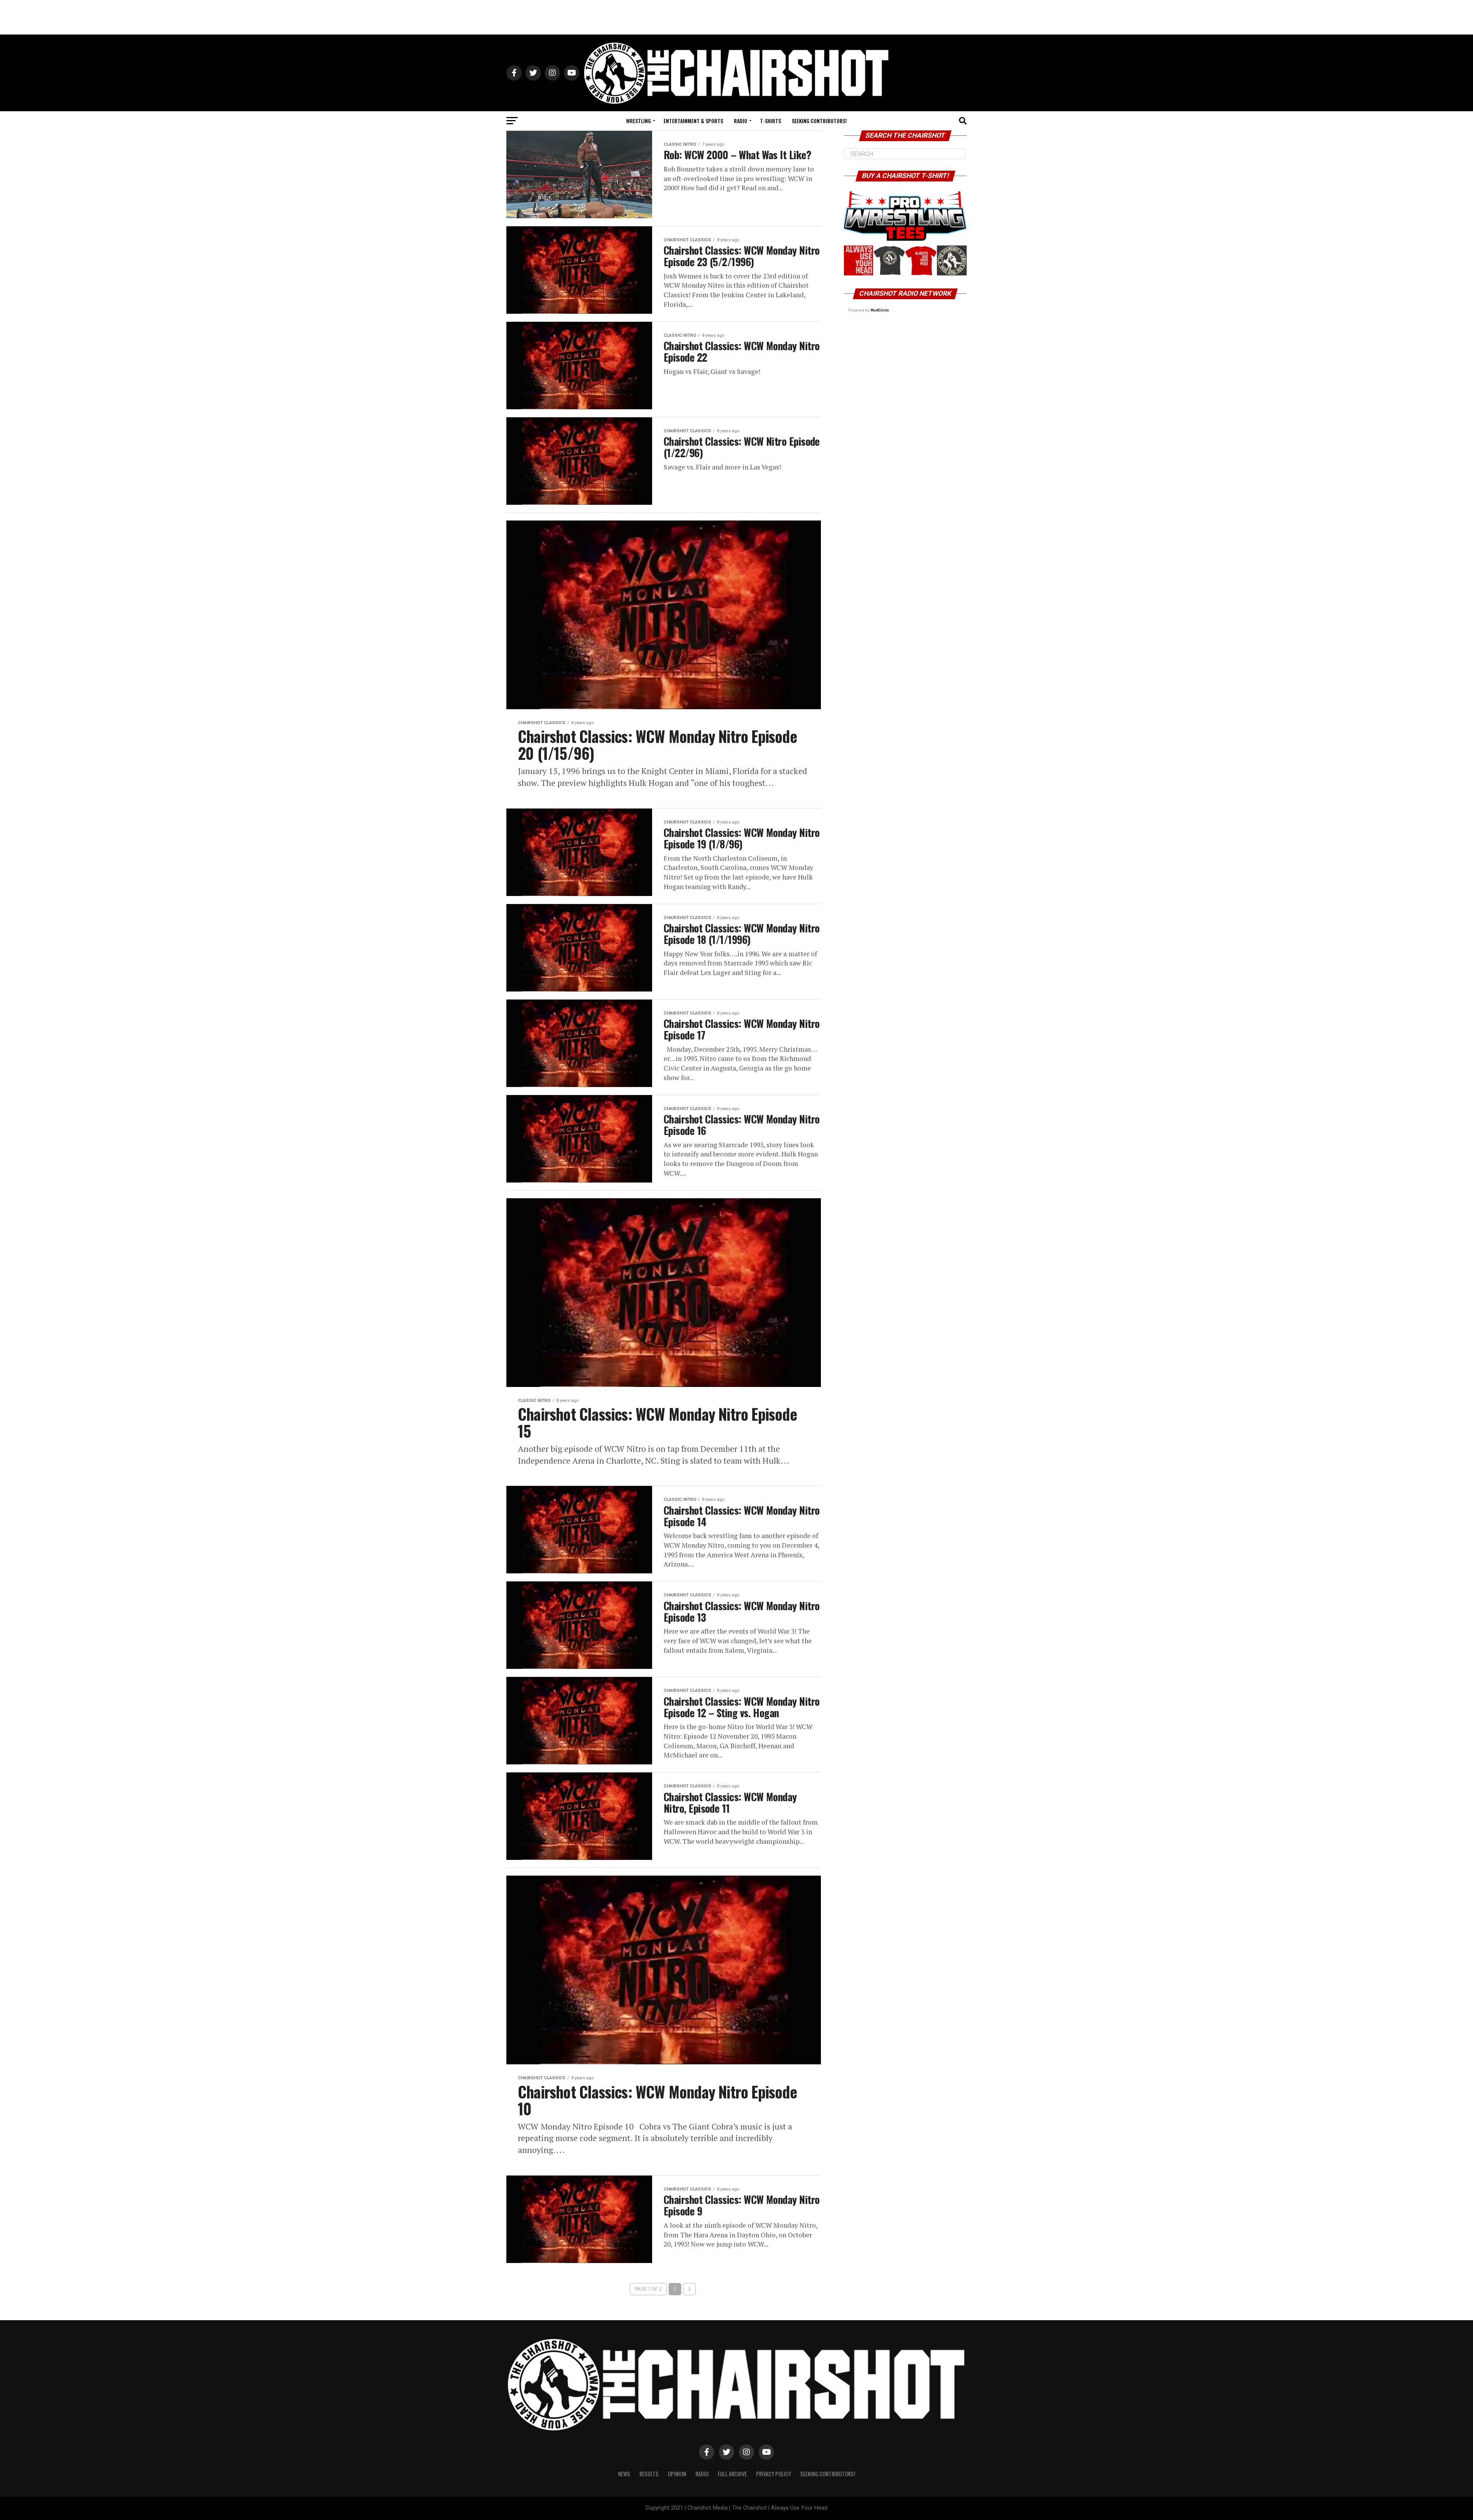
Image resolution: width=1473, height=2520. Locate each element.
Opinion (677, 2474)
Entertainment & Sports (693, 121)
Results (649, 2474)
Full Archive (732, 2474)
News (624, 2474)
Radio (741, 121)
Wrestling (638, 121)
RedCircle (880, 310)
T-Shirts (770, 121)
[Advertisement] (736, 17)
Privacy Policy (774, 2474)
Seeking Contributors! (819, 121)
